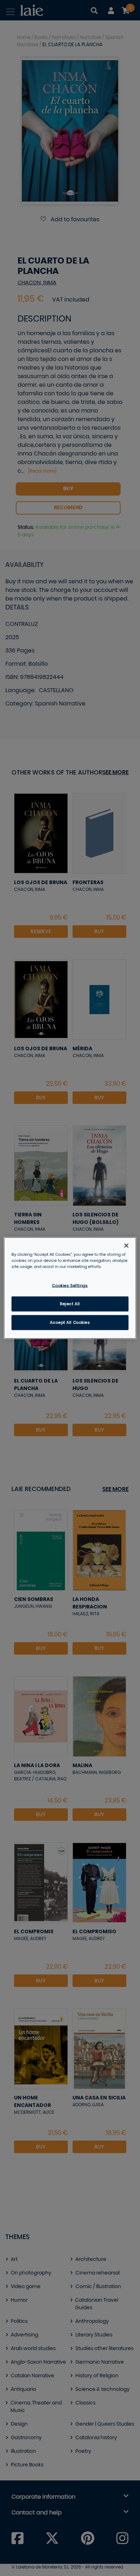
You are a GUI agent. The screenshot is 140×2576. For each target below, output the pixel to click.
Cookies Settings (70, 1286)
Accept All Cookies (70, 1323)
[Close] (126, 1246)
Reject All (70, 1304)
